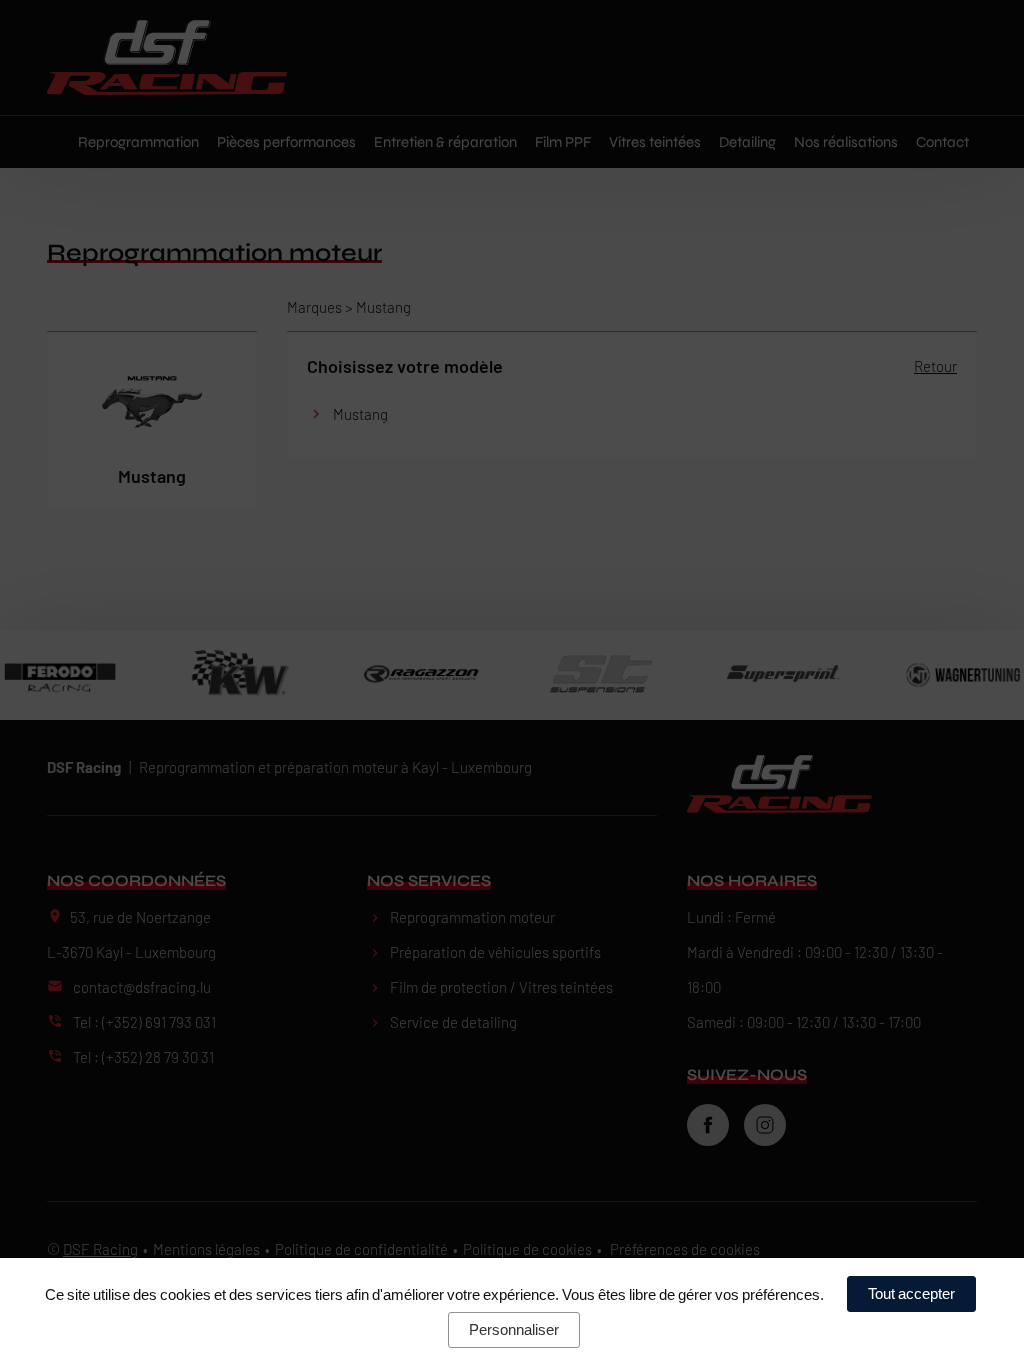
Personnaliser (514, 1329)
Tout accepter (911, 1293)
